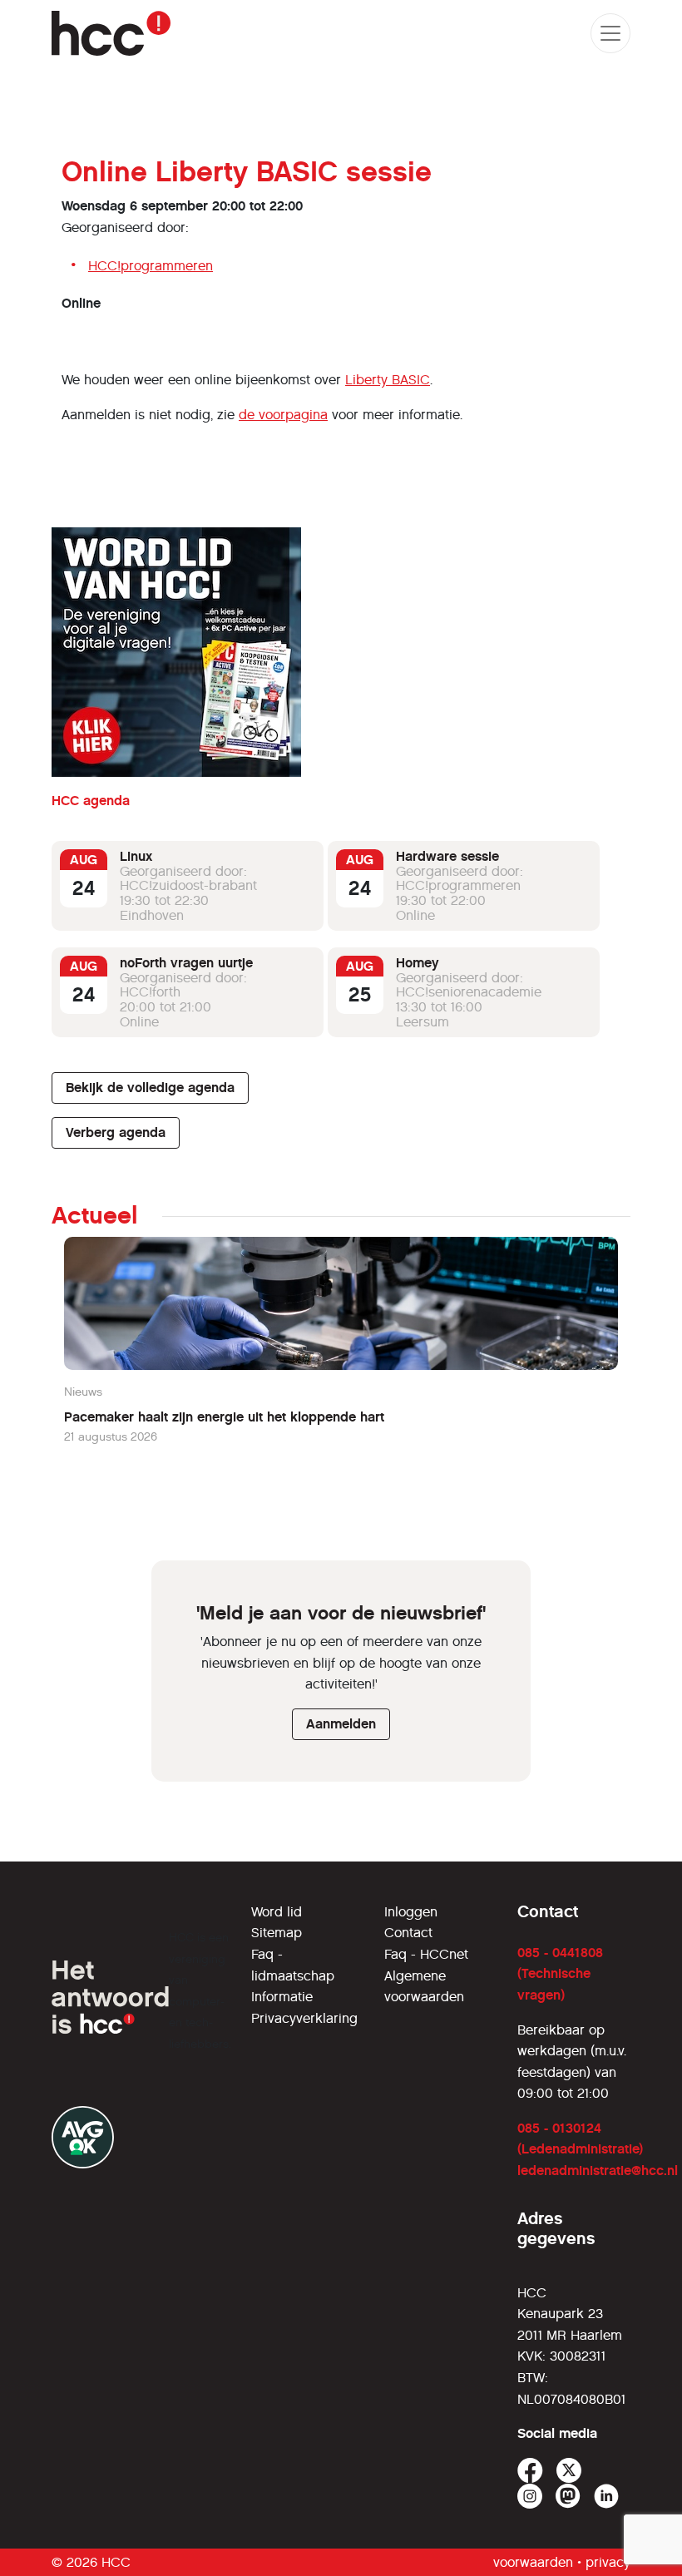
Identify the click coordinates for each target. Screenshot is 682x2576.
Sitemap (277, 1933)
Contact (408, 1933)
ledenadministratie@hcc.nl (598, 2171)
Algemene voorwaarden (424, 1987)
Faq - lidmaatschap (293, 1965)
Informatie (282, 1997)
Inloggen (411, 1912)
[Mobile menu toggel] (610, 33)
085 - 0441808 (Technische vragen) (560, 1974)
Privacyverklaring (304, 2018)
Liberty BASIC (388, 380)
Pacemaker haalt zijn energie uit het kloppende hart (224, 1417)
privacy (608, 2562)
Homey (418, 963)
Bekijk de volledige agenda (150, 1088)
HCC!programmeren (151, 266)
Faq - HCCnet (426, 1954)
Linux (136, 856)
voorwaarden (533, 2562)
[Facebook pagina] (530, 2471)
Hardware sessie (447, 856)
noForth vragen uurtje (186, 963)
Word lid (277, 1912)
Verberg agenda (116, 1132)
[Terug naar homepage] (111, 33)
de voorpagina (283, 415)
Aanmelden (341, 1724)
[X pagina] (569, 2471)
